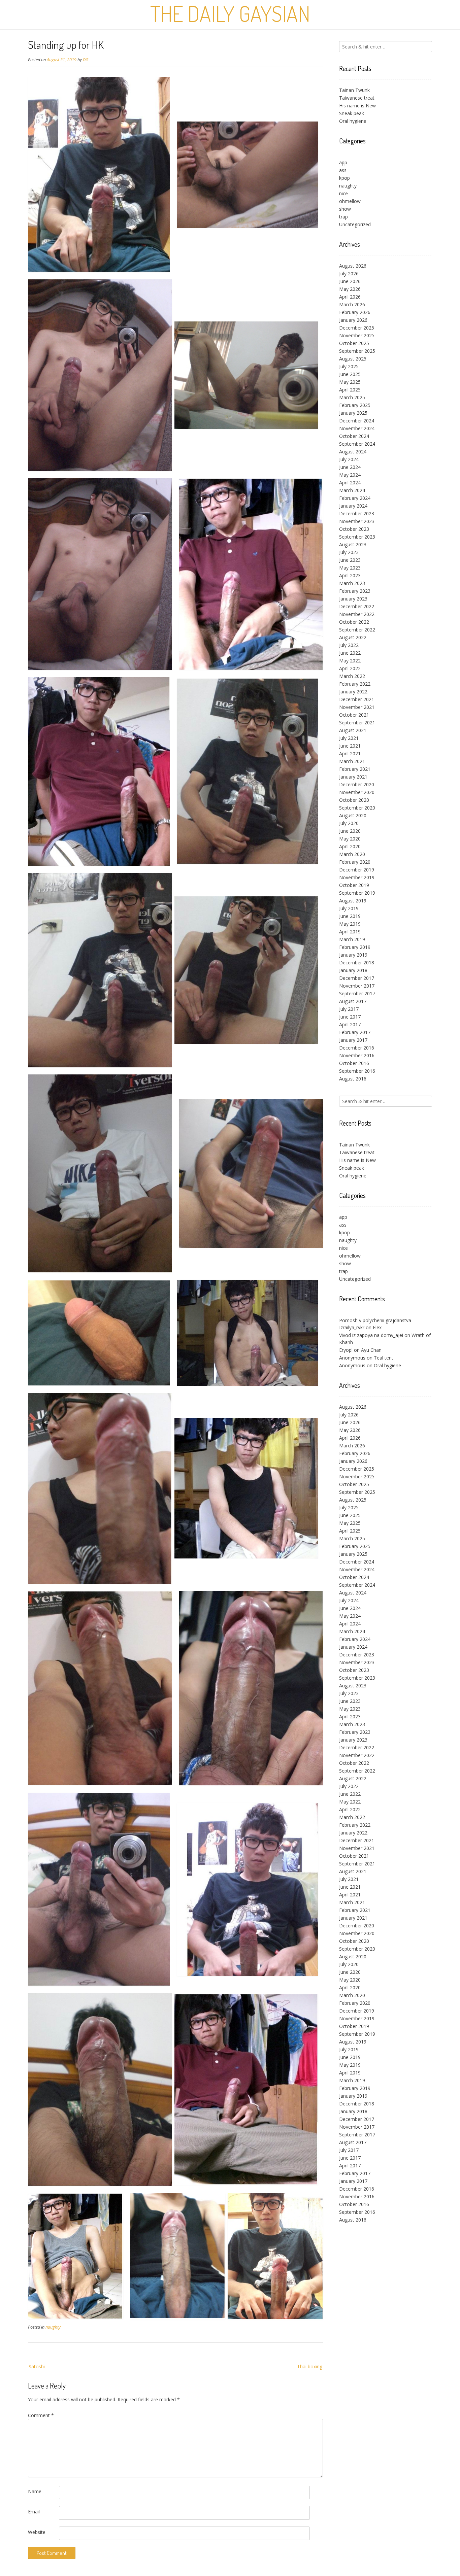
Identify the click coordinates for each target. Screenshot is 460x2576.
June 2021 (350, 746)
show (345, 209)
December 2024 (357, 421)
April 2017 (350, 1024)
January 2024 (353, 506)
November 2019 (357, 877)
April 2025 (350, 390)
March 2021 (352, 761)
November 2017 (357, 986)
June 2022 (350, 653)
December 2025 (357, 328)
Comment (41, 2415)
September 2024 (357, 444)
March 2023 (352, 583)
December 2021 (357, 699)
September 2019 (357, 893)
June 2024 (350, 467)
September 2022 (357, 630)
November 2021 (357, 707)
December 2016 (357, 1048)
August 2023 (353, 544)
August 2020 (353, 815)
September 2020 (357, 808)
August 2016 (353, 1079)
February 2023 (355, 591)
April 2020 (350, 846)
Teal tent (384, 1358)
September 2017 (357, 993)
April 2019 (350, 932)
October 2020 (354, 800)
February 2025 (355, 405)
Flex (377, 1327)
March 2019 (352, 939)
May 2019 (350, 924)
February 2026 (355, 312)
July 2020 (349, 823)
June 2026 (350, 281)
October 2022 (354, 622)
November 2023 (357, 521)
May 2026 (350, 289)
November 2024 (357, 428)
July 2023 (349, 552)
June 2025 (350, 374)
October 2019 (354, 885)
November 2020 (357, 792)
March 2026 (352, 304)
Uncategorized (355, 224)
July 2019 (349, 908)
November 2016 (357, 1055)
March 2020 (352, 854)
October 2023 (354, 529)
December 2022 (357, 606)
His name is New (357, 106)
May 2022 (350, 661)
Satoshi (37, 2366)
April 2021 (350, 753)
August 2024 (353, 452)
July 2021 (349, 738)
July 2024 (349, 459)
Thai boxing (310, 2366)
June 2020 (350, 831)
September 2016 (357, 1071)
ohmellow (350, 201)
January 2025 (353, 413)
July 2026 (349, 273)
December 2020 (357, 784)
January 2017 (353, 1040)
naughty (53, 2327)
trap (343, 217)
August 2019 (353, 901)
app (343, 162)
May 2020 (350, 839)
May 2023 (350, 568)
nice (343, 193)
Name (35, 2491)
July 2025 (349, 366)
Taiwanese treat (357, 98)
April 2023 (350, 575)
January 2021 (353, 777)
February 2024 (355, 498)
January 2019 (353, 955)
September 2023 (357, 537)
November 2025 (357, 335)
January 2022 (353, 692)
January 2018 (353, 970)
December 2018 (357, 963)
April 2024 (350, 483)
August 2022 (353, 637)
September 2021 (357, 723)
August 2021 (353, 730)
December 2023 (357, 513)
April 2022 (350, 668)
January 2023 (353, 599)
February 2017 (355, 1032)
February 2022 (355, 684)
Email (34, 2512)
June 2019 (350, 916)
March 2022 (352, 676)
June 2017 (350, 1017)
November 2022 (357, 614)
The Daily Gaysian (230, 13)
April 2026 (350, 297)
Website (37, 2532)
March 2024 (352, 490)
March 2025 (352, 397)
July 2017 (349, 1009)
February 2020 (355, 862)
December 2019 (357, 870)
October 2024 (354, 436)
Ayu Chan (371, 1350)
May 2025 (350, 382)
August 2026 (353, 266)
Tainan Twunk (354, 90)
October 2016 (354, 1063)
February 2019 (355, 947)
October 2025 (354, 343)
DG (86, 60)
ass (343, 170)
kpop (344, 178)
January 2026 (353, 320)
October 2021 (354, 715)
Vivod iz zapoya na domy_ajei (371, 1335)
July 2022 (349, 645)
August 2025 (353, 359)
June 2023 (350, 560)
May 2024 (350, 475)
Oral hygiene (353, 121)
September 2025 (357, 351)
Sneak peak (352, 113)
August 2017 (353, 1001)
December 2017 (357, 978)
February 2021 (355, 769)
